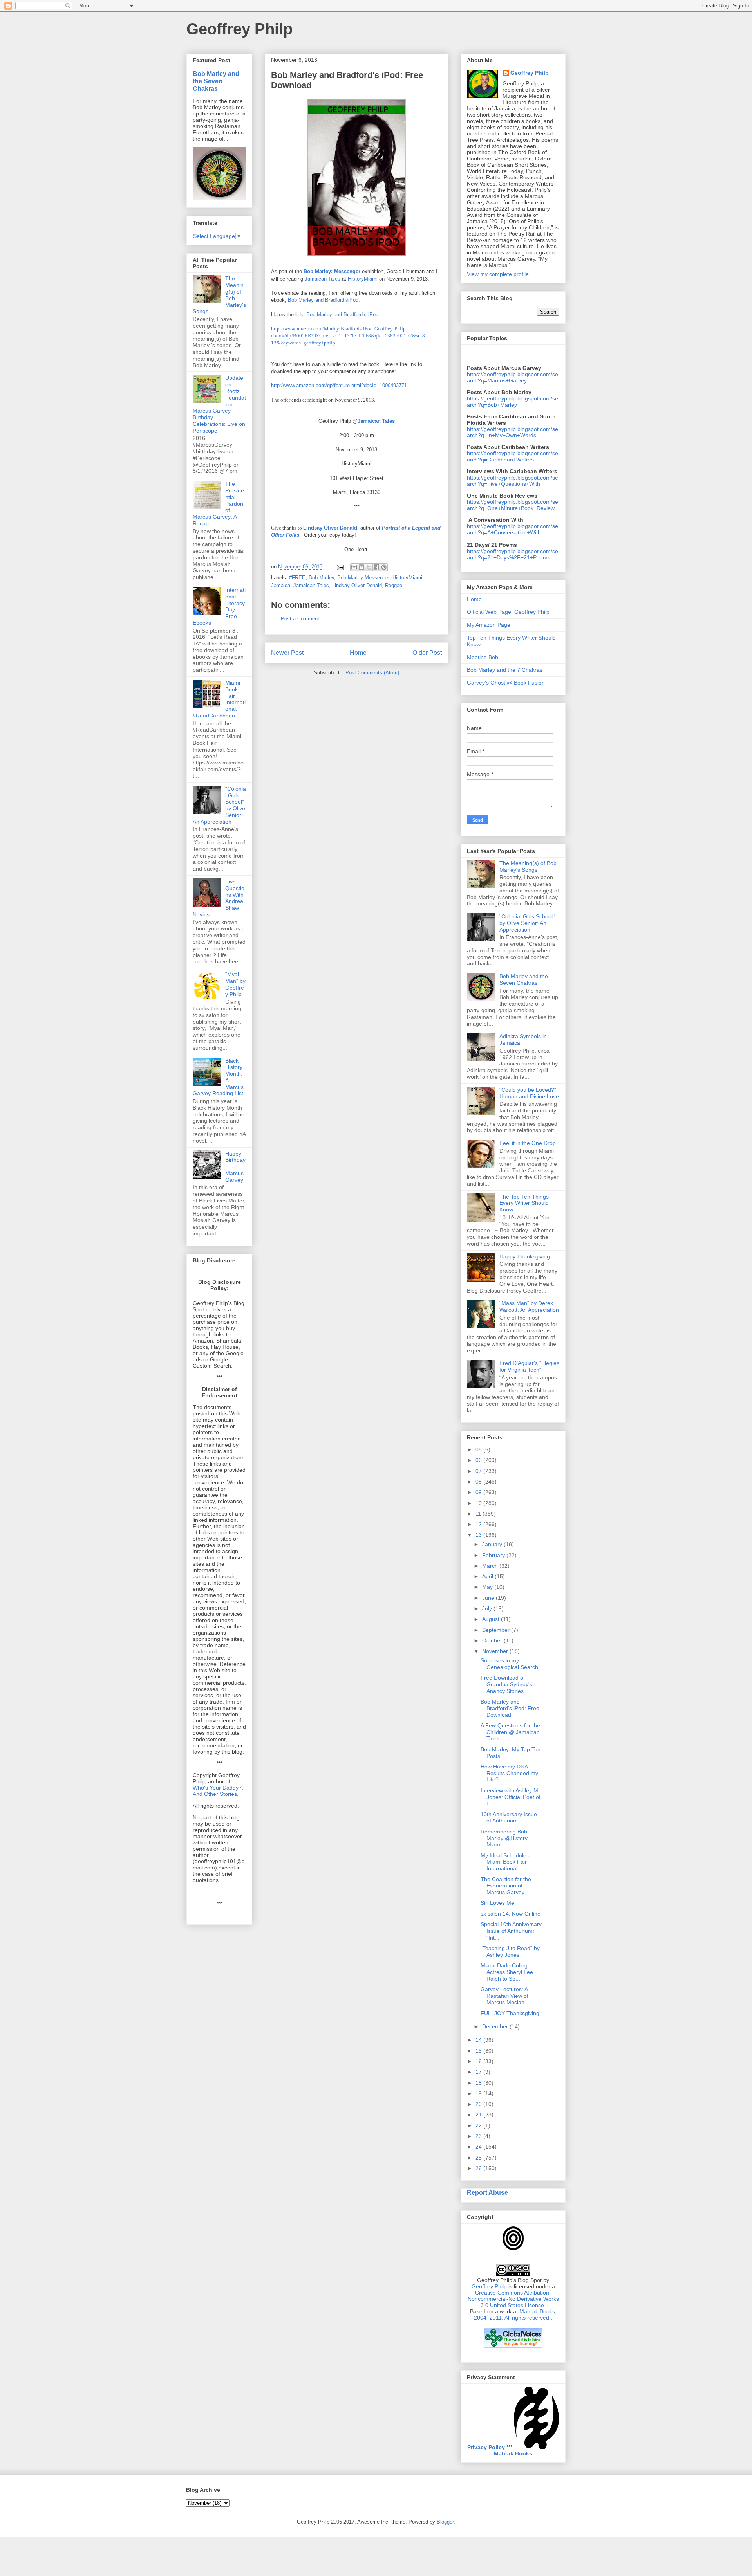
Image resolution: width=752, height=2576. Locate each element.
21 (479, 2115)
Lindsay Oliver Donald (330, 528)
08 (479, 1482)
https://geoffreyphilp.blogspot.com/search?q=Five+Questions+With (512, 481)
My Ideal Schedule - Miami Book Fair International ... (505, 1862)
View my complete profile (498, 274)
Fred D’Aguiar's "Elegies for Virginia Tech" (529, 1366)
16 (479, 2061)
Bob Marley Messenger (363, 578)
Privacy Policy (486, 2447)
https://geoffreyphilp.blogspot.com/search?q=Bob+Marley (512, 402)
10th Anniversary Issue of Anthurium (509, 1818)
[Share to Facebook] (376, 567)
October (493, 1640)
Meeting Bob (483, 657)
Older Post (427, 653)
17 (479, 2072)
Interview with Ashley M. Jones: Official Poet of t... (511, 1797)
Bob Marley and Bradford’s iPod (342, 315)
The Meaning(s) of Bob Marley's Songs (528, 866)
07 (479, 1471)
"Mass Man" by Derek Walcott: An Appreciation (529, 1306)
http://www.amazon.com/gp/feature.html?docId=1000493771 (339, 385)
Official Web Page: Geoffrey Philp (508, 612)
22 (479, 2125)
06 (479, 1460)
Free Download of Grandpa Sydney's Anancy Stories (506, 1684)
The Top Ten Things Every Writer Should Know (524, 1203)
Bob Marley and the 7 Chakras (505, 670)
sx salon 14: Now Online (511, 1914)
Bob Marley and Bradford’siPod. (324, 300)
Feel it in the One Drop (528, 1143)
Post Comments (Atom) (372, 673)
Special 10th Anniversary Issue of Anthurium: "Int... (511, 1931)
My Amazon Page (489, 625)
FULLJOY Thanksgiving (510, 2013)
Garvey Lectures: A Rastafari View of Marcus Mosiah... (505, 1996)
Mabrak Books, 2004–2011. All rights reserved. (515, 2315)
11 (479, 1514)
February (494, 1555)
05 (479, 1449)
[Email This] (354, 567)
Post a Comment (300, 619)
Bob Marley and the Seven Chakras (216, 81)
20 (479, 2104)
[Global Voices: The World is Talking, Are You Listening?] (513, 2347)
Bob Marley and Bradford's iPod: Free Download (510, 1708)
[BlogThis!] (362, 567)
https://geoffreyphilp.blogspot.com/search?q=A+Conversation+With (512, 529)
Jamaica (281, 585)
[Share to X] (369, 567)
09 (479, 1492)
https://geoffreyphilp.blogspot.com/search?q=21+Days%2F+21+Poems (512, 554)
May (488, 1587)
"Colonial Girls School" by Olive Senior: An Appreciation (527, 923)
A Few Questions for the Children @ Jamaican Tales (510, 1732)
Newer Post (287, 653)
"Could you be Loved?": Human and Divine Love (529, 1093)
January (493, 1544)
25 (479, 2158)
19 (479, 2093)
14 (479, 2040)
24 (479, 2147)
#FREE (297, 578)
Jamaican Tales (323, 279)
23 (479, 2136)
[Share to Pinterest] (384, 567)
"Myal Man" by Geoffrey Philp (235, 984)
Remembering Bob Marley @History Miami (504, 1838)
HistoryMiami (363, 279)
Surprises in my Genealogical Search (509, 1664)
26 (479, 2168)
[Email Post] (340, 567)
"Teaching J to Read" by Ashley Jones (510, 1951)
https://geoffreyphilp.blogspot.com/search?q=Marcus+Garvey (512, 377)
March (491, 1566)
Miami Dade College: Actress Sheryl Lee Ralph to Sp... (507, 1972)
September (497, 1630)
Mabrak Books (513, 2453)
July (488, 1608)
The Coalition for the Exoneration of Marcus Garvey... (506, 1886)
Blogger (445, 2522)
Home (358, 653)
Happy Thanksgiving (525, 1256)
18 (479, 2083)
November (496, 1651)
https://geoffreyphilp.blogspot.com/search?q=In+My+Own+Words (512, 432)
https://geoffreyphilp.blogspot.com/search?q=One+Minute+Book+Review (512, 505)
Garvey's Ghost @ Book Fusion (506, 683)
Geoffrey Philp (240, 29)
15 (479, 2051)
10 (479, 1503)
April (488, 1576)
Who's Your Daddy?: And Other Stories (218, 1791)
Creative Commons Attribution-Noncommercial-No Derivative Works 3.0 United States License (513, 2299)
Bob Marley (321, 578)
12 (479, 1524)
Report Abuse (487, 2192)
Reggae (394, 585)
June (489, 1598)
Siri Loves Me (497, 1903)
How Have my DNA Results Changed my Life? (509, 1773)
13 (479, 1535)
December (496, 2026)
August (492, 1619)
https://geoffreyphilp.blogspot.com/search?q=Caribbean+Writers (512, 456)
